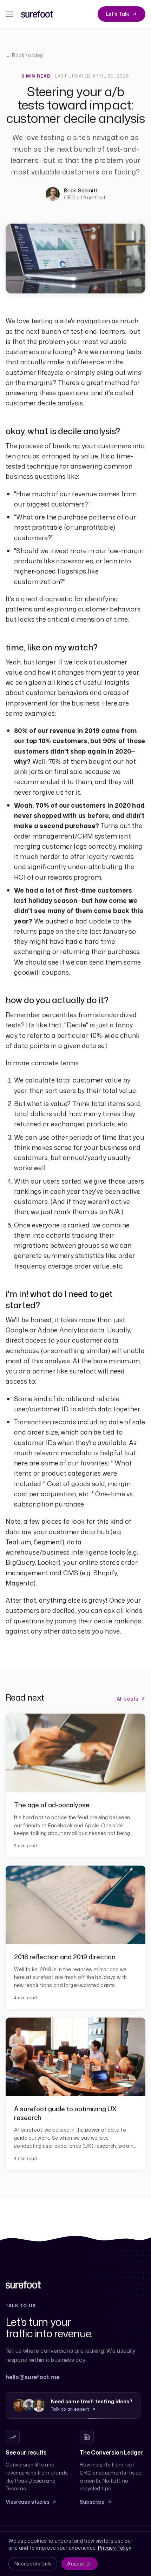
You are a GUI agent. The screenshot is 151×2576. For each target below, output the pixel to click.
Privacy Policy (114, 2548)
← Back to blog (24, 55)
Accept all (79, 2564)
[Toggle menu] (9, 14)
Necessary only (33, 2564)
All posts (127, 1699)
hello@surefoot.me (32, 2377)
